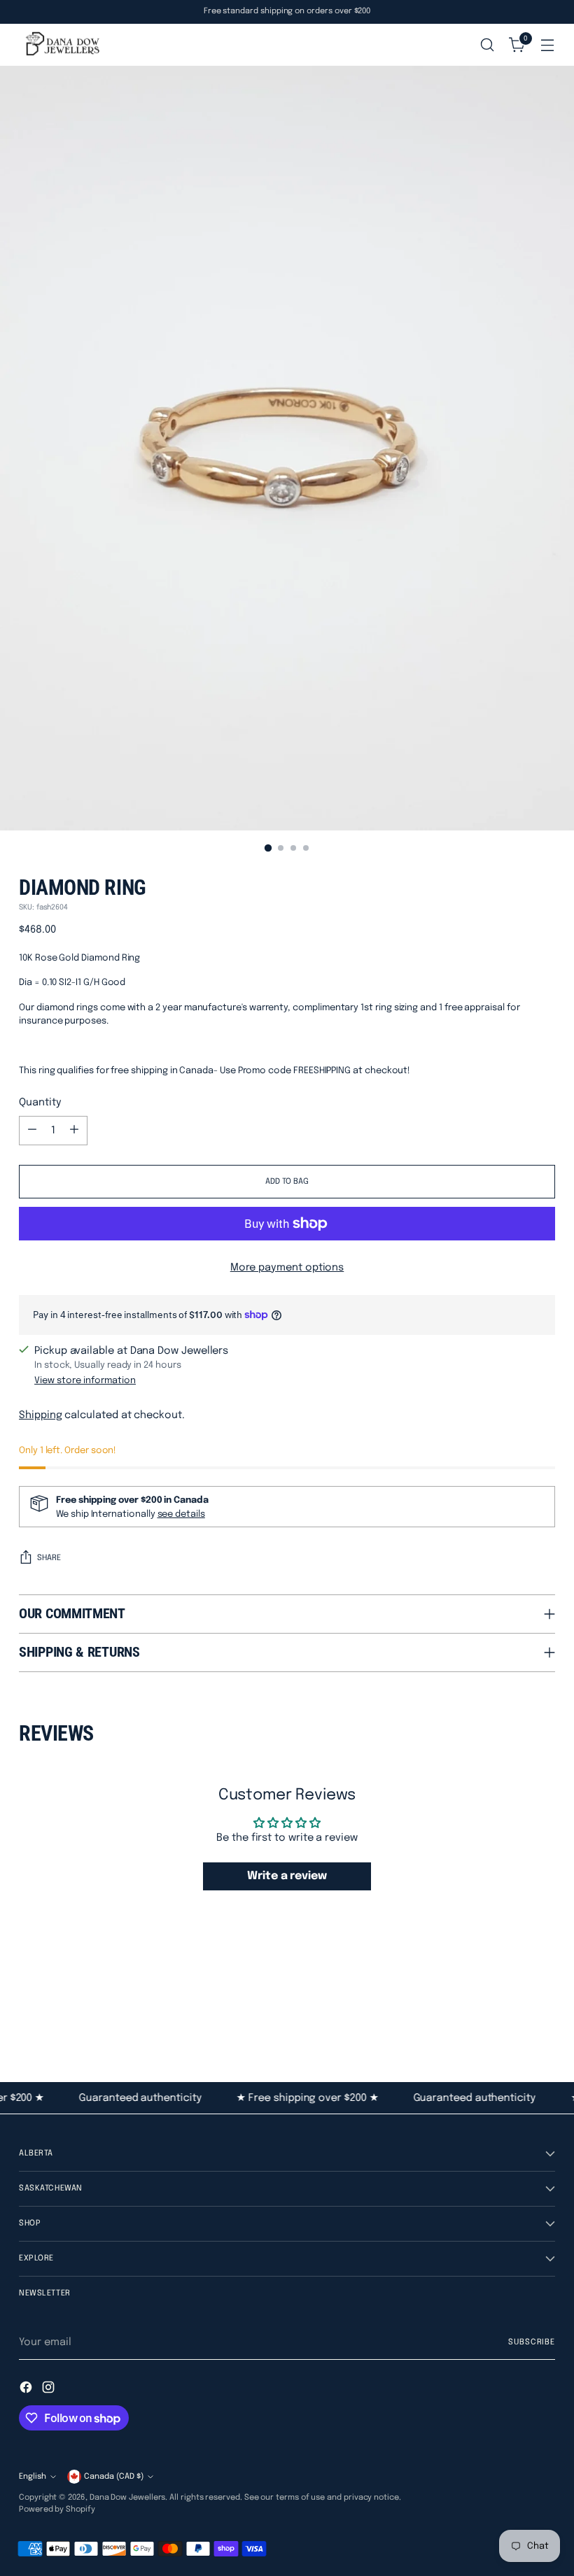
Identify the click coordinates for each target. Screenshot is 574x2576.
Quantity (40, 1102)
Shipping (40, 1415)
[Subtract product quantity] (32, 1131)
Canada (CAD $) (114, 2477)
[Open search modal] (488, 45)
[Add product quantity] (74, 1131)
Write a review (287, 1876)
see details (181, 1514)
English (33, 2477)
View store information (85, 1381)
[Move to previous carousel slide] (511, 2007)
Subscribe (532, 2342)
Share (49, 1558)
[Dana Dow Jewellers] (61, 45)
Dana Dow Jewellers (128, 2498)
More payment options (287, 1267)
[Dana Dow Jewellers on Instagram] (50, 2390)
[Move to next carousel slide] (543, 2006)
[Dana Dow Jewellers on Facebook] (27, 2390)
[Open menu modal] (548, 45)
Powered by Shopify (57, 2510)
